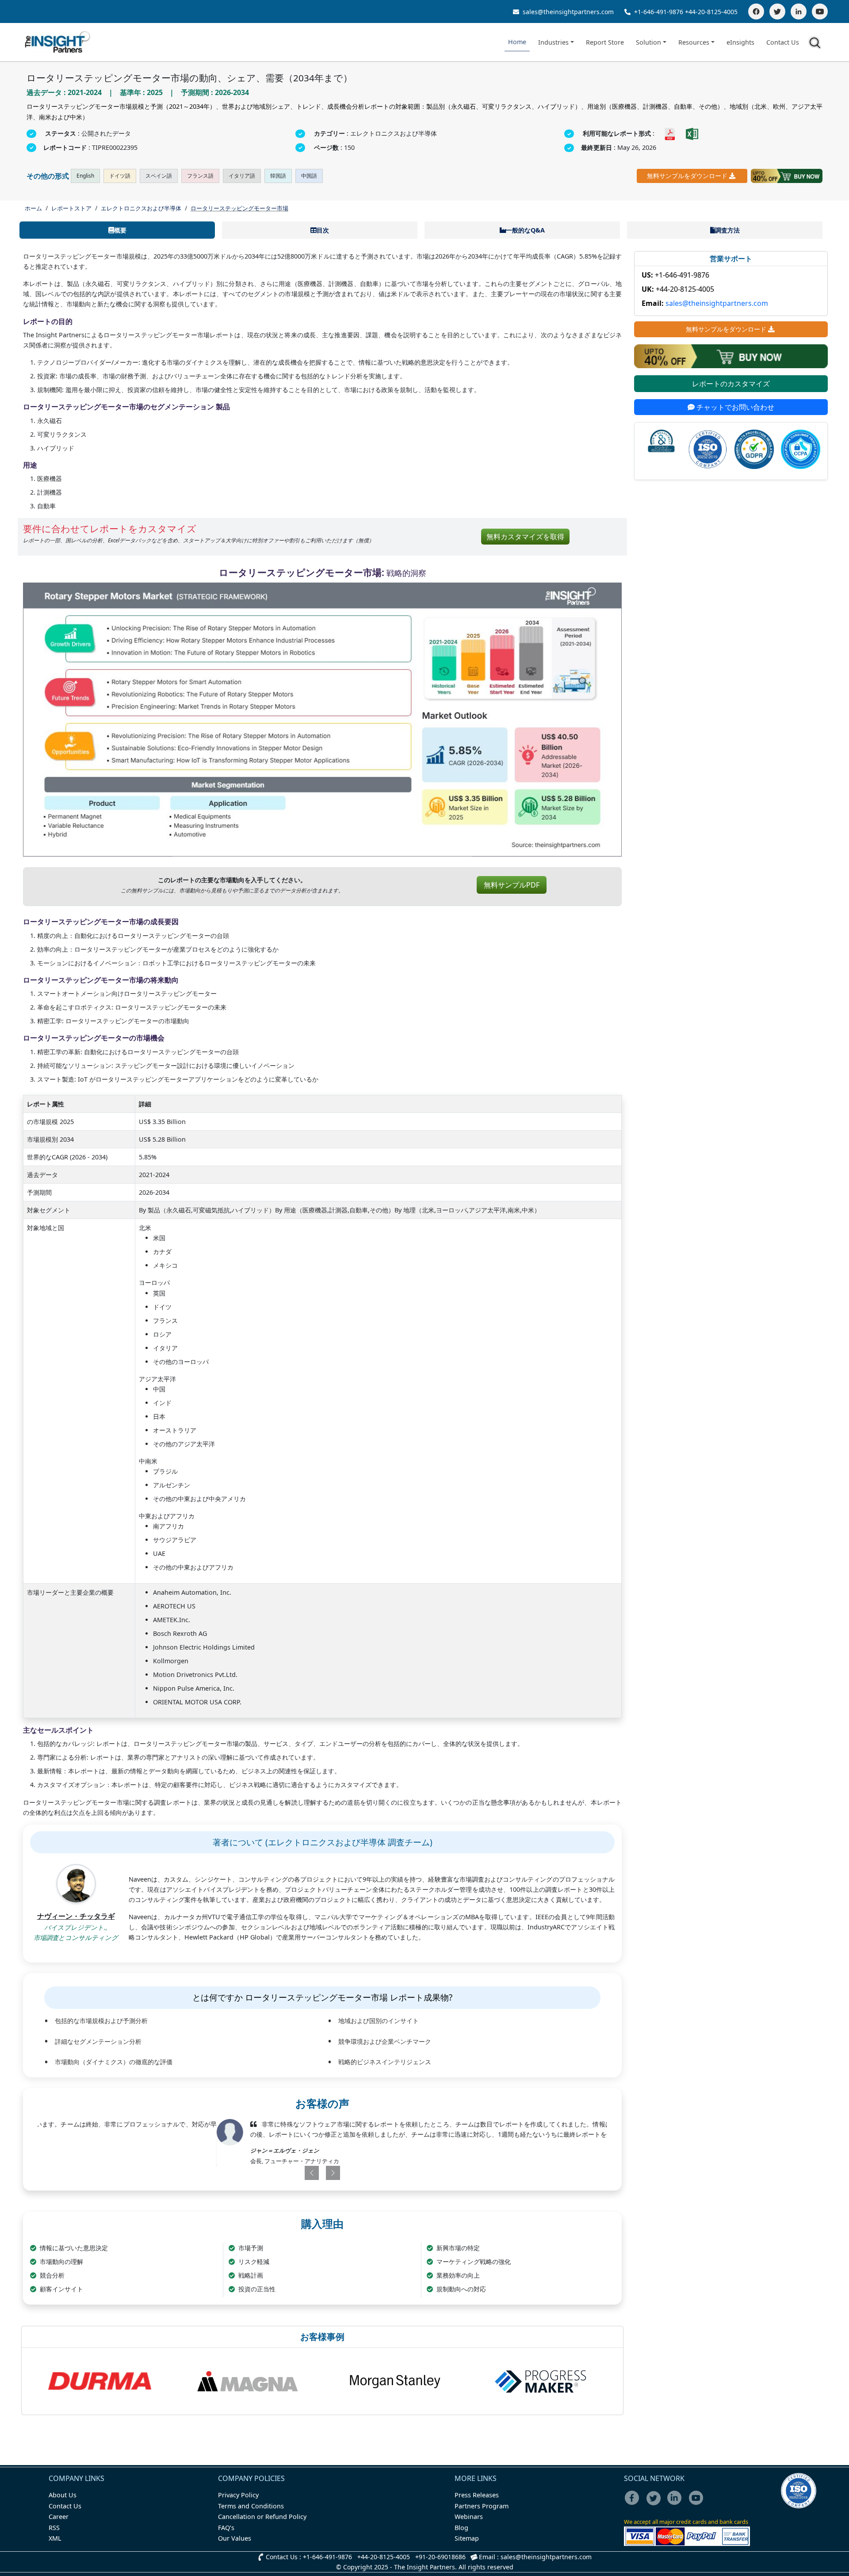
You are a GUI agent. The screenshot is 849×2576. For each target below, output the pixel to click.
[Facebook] (756, 11)
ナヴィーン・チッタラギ (76, 1916)
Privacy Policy (238, 2495)
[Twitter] (777, 11)
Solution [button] (648, 42)
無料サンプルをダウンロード (687, 176)
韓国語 (278, 176)
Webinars (469, 2517)
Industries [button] (553, 42)
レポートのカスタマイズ (731, 384)
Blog (461, 2528)
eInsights (740, 42)
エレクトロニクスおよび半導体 (141, 208)
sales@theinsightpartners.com (567, 12)
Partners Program (482, 2506)
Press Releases (477, 2495)
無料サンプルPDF (512, 885)
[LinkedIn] (799, 11)
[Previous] (276, 2173)
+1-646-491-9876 (659, 12)
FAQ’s (226, 2528)
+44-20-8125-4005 (711, 12)
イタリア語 (242, 176)
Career (59, 2517)
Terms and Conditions (251, 2506)
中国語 (309, 176)
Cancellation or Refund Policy (262, 2517)
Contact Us (783, 42)
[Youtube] (698, 2504)
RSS (54, 2528)
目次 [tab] (323, 230)
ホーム (33, 208)
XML (55, 2538)
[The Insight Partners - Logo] (58, 42)
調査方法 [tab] (727, 230)
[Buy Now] (787, 176)
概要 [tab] (120, 230)
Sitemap (467, 2538)
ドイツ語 (120, 176)
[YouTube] (820, 11)
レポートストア (71, 208)
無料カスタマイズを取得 (525, 537)
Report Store (605, 42)
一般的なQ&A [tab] (525, 230)
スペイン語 (159, 176)
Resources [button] (694, 42)
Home (517, 42)
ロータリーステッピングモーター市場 (239, 208)
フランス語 (200, 176)
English (85, 176)
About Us (63, 2495)
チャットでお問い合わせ (734, 407)
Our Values (235, 2538)
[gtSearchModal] (816, 44)
